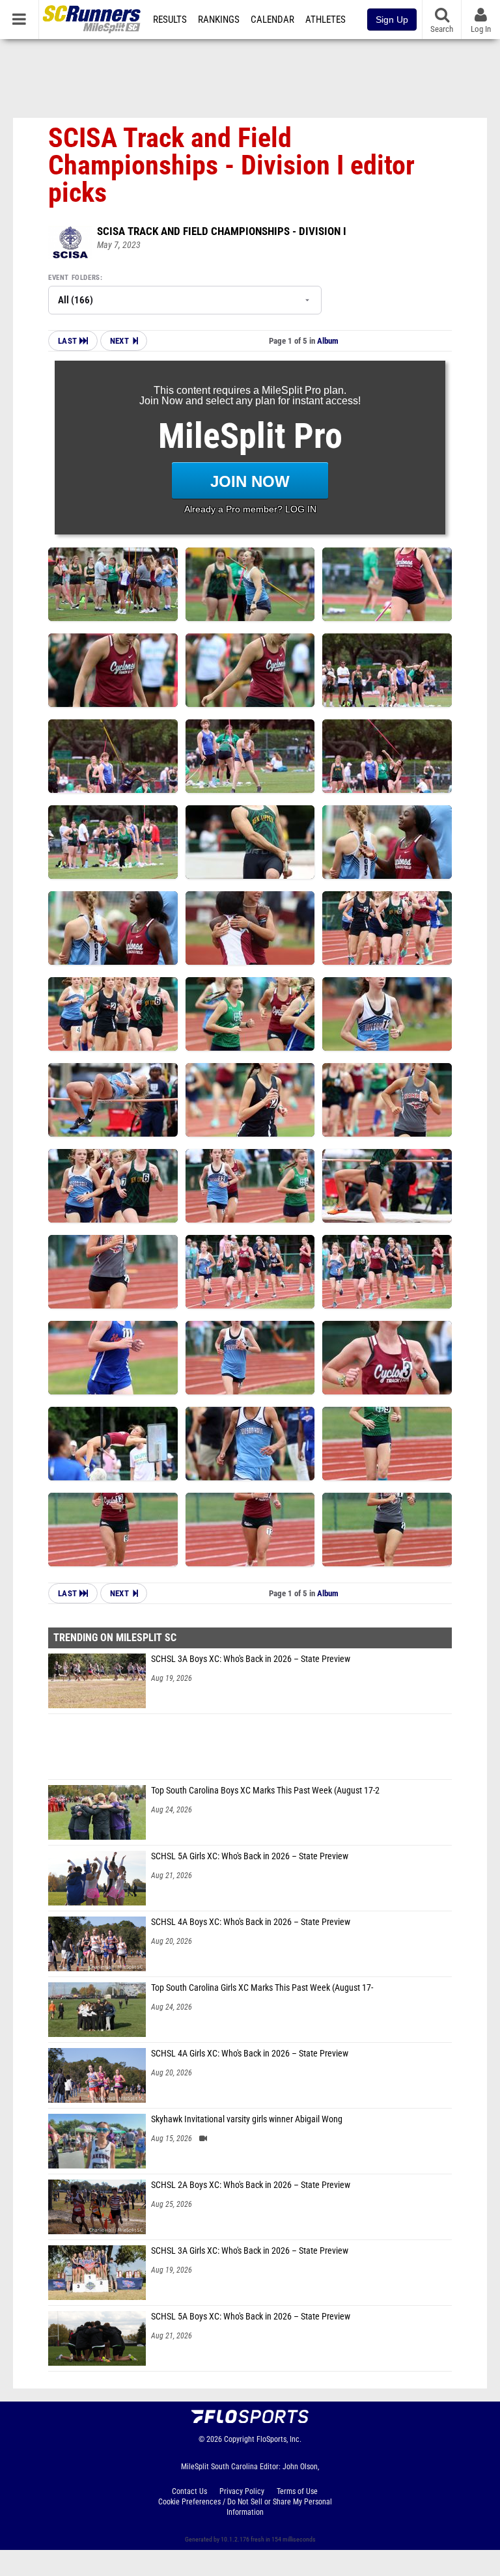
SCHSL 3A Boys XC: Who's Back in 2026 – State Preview (251, 1659)
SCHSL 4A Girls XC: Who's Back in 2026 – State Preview (250, 2054)
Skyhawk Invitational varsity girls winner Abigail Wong (247, 2119)
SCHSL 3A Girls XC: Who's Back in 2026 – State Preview (250, 2251)
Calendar (272, 20)
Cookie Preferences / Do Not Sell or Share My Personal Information (245, 2507)
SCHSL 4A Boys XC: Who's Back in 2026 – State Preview (251, 1922)
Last (69, 341)
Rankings (219, 20)
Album (328, 341)
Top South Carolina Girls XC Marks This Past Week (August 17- (262, 1988)
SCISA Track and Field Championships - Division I (222, 231)
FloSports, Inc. (279, 2439)
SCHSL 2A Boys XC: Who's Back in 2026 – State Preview (251, 2185)
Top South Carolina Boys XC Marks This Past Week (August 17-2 (265, 1791)
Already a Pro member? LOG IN (250, 509)
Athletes (326, 20)
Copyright (239, 2439)
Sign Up (392, 20)
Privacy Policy (242, 2491)
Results (170, 20)
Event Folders (74, 278)
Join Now (250, 481)
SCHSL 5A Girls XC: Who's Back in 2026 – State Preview (250, 1856)
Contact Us (189, 2491)
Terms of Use (297, 2491)
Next (119, 341)
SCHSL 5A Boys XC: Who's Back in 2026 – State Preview (251, 2317)
